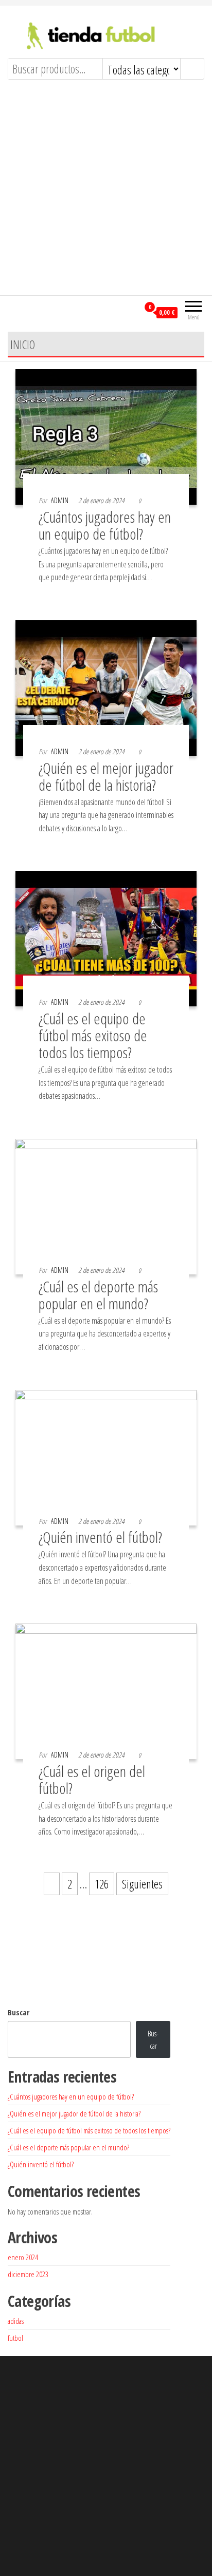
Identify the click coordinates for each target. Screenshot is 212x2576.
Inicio (23, 345)
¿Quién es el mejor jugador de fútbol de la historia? (106, 776)
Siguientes (142, 1884)
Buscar (19, 2012)
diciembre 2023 (28, 2274)
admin (60, 500)
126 (102, 1884)
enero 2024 (23, 2257)
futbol (15, 2338)
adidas (16, 2321)
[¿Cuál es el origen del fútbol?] (106, 1690)
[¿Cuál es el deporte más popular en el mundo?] (106, 1205)
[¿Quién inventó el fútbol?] (106, 1456)
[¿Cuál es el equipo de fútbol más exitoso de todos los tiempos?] (106, 938)
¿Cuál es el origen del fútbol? (92, 1780)
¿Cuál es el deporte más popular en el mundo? (98, 1295)
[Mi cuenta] (131, 312)
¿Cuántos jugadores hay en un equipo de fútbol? (105, 525)
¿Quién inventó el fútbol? (100, 1537)
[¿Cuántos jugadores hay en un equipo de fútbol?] (106, 435)
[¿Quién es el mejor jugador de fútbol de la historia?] (106, 686)
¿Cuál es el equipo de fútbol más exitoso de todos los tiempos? (93, 1035)
